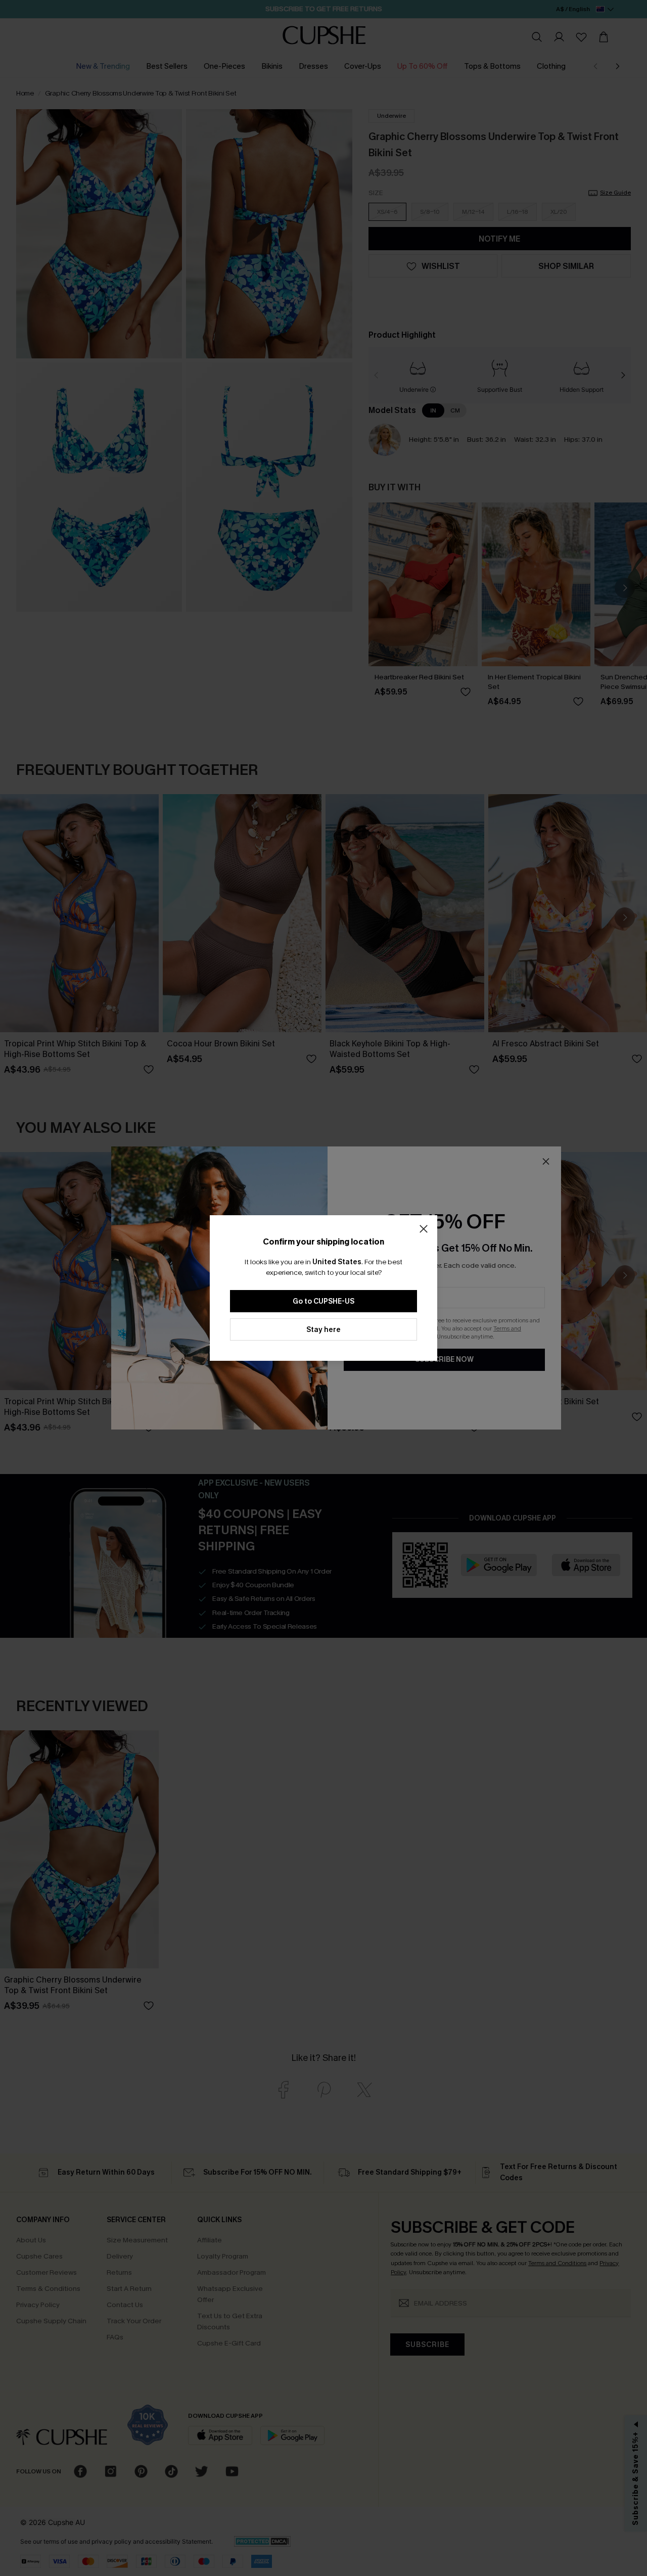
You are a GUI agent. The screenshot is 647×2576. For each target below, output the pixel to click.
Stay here (323, 1330)
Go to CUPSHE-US (323, 1301)
